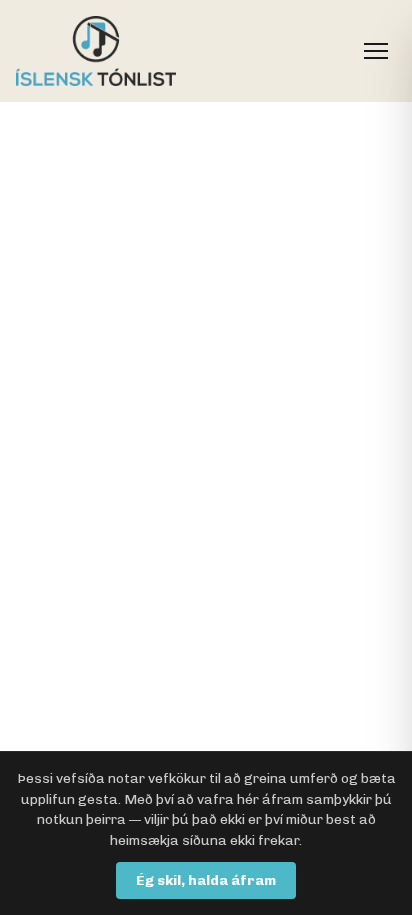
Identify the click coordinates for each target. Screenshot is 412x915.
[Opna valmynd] (376, 51)
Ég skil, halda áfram (206, 880)
